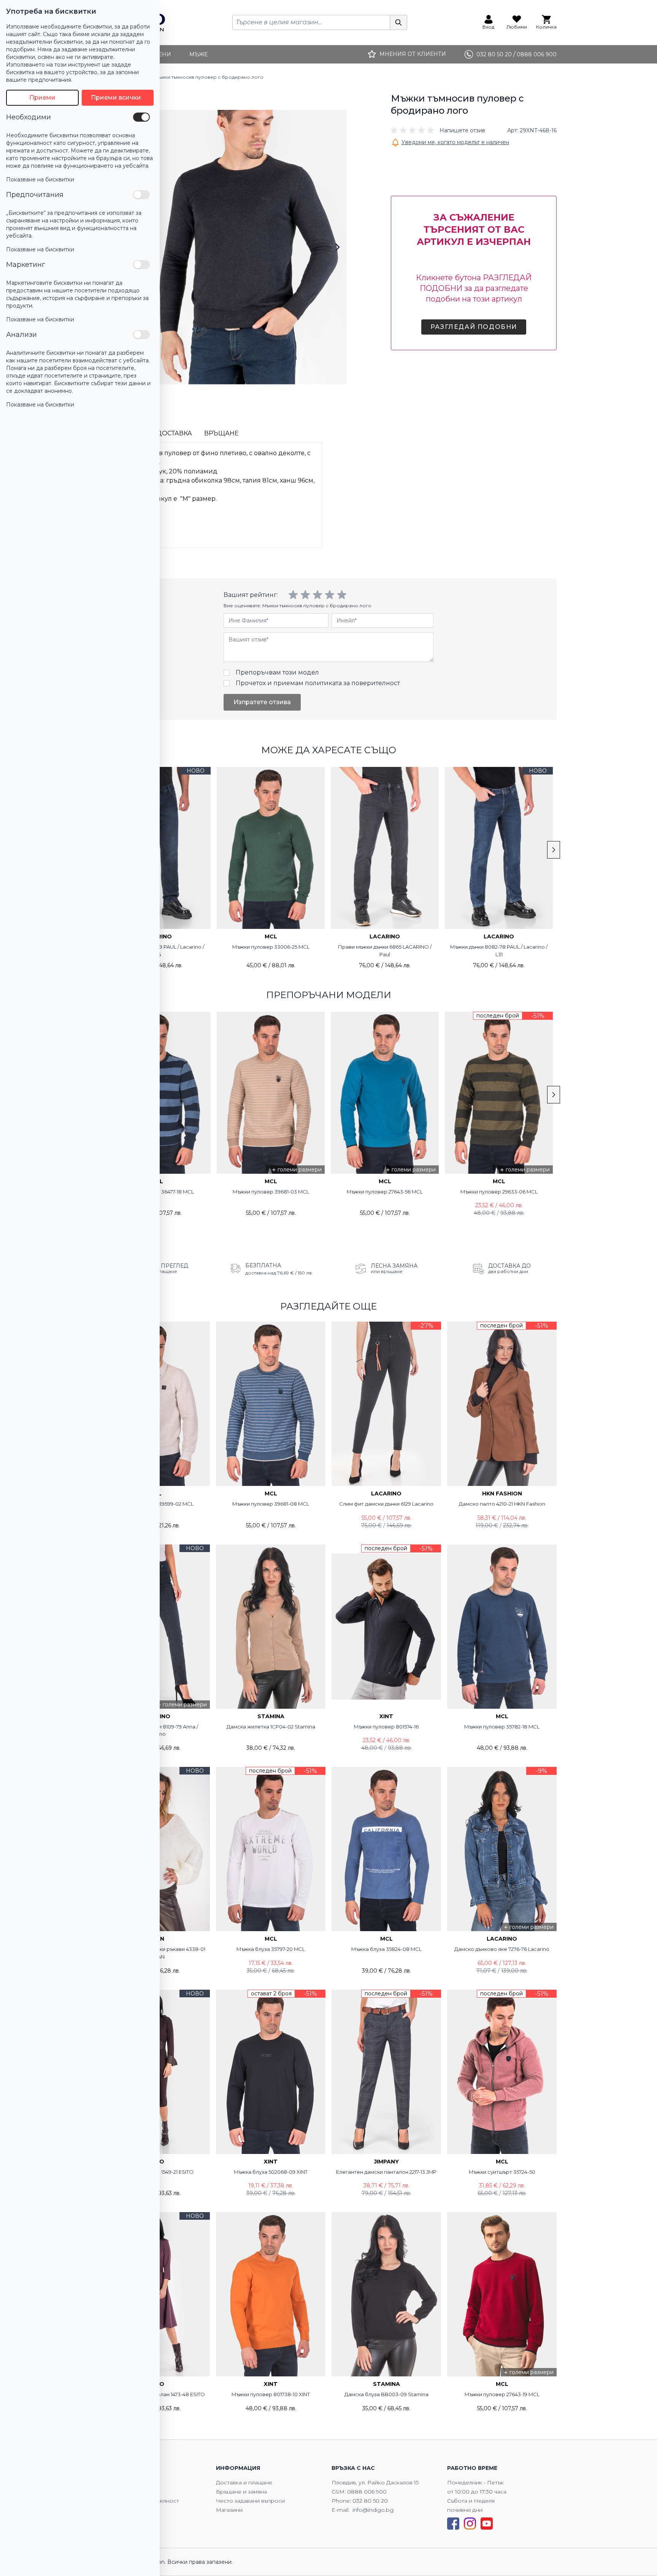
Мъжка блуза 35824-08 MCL (386, 1949)
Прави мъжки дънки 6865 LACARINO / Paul (385, 951)
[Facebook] (453, 2524)
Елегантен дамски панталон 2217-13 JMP (386, 2172)
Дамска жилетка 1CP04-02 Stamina (271, 1727)
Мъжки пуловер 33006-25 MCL (271, 947)
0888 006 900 (367, 2492)
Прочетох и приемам (318, 683)
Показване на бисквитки (40, 179)
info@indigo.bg (373, 2510)
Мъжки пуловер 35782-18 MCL (502, 1727)
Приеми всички (116, 98)
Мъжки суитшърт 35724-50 (502, 2172)
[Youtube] (487, 2524)
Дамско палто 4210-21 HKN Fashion (502, 1504)
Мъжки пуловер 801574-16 (386, 1727)
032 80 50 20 (370, 2501)
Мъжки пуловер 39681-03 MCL (271, 1192)
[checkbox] (141, 117)
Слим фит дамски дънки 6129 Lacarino (386, 1504)
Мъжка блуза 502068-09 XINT (271, 2172)
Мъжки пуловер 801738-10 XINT (271, 2394)
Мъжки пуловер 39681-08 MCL (271, 1504)
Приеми (42, 98)
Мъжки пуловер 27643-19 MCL (502, 2394)
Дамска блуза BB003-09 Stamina (386, 2394)
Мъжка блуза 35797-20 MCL (271, 1949)
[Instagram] (470, 2524)
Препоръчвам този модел (277, 672)
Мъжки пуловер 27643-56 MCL (385, 1192)
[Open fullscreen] (244, 247)
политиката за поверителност (352, 683)
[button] (438, 130)
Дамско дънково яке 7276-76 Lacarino (502, 1949)
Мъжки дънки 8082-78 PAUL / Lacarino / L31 (499, 951)
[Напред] (337, 247)
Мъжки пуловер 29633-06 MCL (499, 1192)
